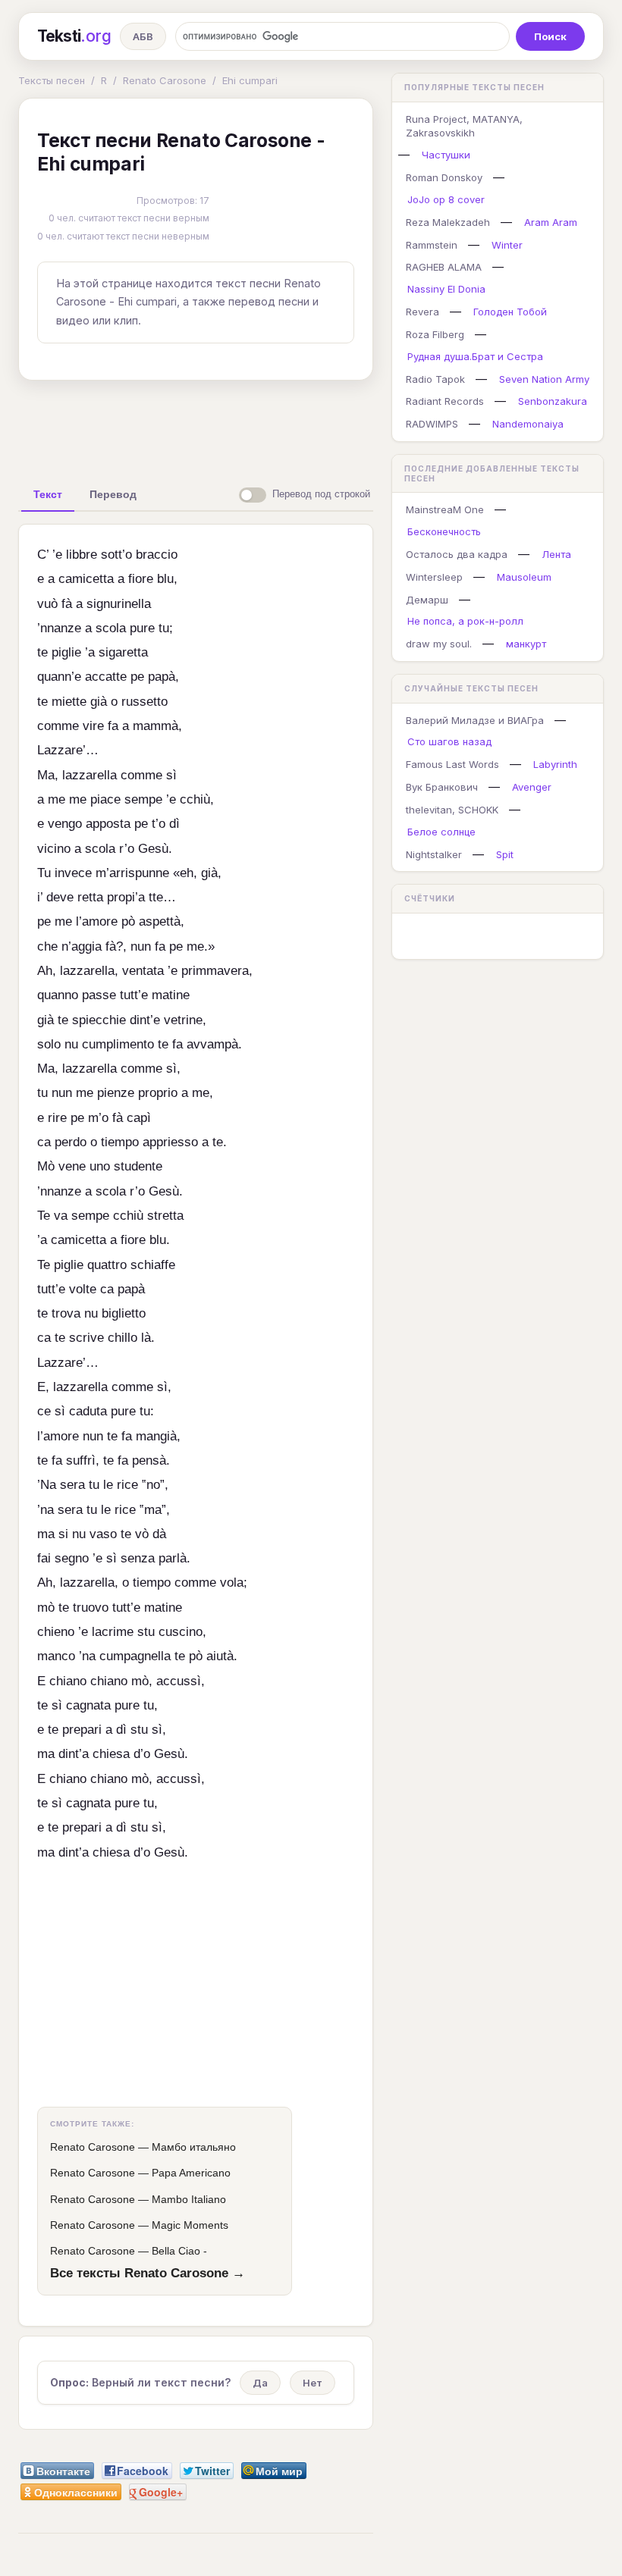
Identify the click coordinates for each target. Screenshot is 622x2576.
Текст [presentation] (48, 494)
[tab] (48, 494)
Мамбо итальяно (194, 2147)
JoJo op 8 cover (446, 199)
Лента (556, 554)
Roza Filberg (435, 334)
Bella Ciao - (179, 2251)
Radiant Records (445, 401)
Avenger (532, 787)
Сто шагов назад (449, 741)
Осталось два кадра (457, 554)
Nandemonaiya (528, 424)
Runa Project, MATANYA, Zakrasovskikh (464, 126)
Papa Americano (191, 2173)
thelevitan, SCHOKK (452, 810)
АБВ (143, 36)
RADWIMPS (432, 424)
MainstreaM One (445, 509)
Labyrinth (555, 764)
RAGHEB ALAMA (444, 267)
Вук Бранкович (442, 787)
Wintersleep (434, 577)
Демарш (427, 600)
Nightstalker (434, 854)
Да (260, 2383)
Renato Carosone (165, 80)
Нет (313, 2383)
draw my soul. (439, 644)
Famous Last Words (452, 764)
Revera (423, 312)
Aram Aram (551, 222)
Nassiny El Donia (446, 289)
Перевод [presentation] (113, 494)
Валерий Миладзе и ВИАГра (475, 720)
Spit (505, 854)
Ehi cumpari (250, 80)
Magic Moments (190, 2225)
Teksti (74, 36)
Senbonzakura (553, 401)
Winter (507, 245)
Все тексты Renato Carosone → (148, 2273)
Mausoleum (524, 577)
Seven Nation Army (544, 379)
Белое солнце (441, 832)
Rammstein (432, 245)
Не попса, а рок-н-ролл (465, 621)
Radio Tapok (435, 379)
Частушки (446, 155)
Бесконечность (444, 531)
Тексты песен (52, 80)
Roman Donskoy (444, 177)
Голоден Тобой (510, 312)
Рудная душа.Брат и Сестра (475, 356)
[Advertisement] (257, 427)
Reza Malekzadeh (448, 222)
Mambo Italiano (189, 2199)
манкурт (526, 644)
